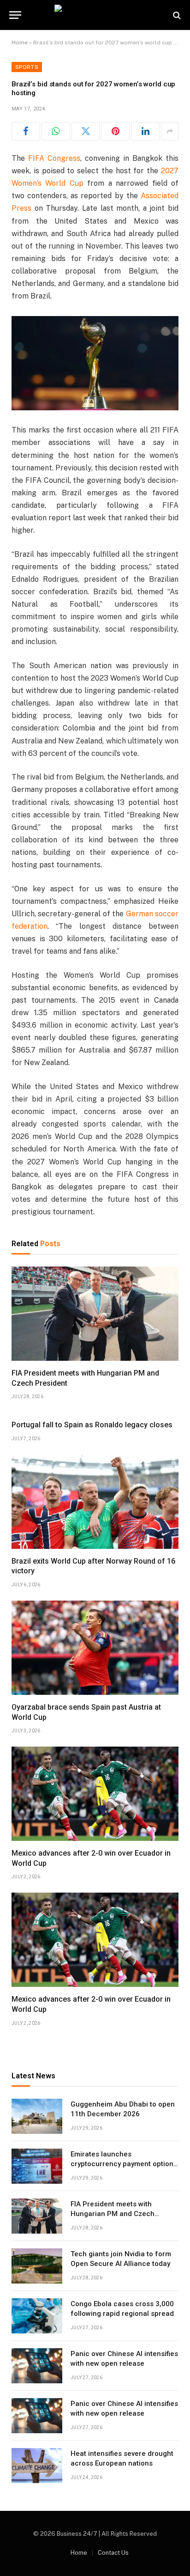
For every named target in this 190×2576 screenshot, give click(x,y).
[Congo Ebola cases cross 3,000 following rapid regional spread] (37, 2316)
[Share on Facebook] (26, 131)
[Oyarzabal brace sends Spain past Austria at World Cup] (95, 1648)
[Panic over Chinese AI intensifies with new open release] (37, 2366)
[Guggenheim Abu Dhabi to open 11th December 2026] (37, 2116)
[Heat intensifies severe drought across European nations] (37, 2466)
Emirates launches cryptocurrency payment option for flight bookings (122, 2164)
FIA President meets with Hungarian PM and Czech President (113, 2214)
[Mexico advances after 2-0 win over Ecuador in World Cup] (95, 1794)
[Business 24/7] (95, 15)
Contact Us (113, 2553)
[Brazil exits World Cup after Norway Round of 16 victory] (95, 1502)
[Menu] (15, 15)
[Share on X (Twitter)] (86, 131)
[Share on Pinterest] (115, 131)
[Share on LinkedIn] (145, 131)
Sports (27, 67)
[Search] (176, 15)
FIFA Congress (54, 158)
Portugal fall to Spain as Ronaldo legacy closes (92, 1425)
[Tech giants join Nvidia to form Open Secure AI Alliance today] (37, 2266)
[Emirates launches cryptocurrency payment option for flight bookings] (37, 2166)
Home (20, 43)
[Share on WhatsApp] (56, 131)
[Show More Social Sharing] (170, 131)
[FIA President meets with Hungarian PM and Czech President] (95, 1314)
